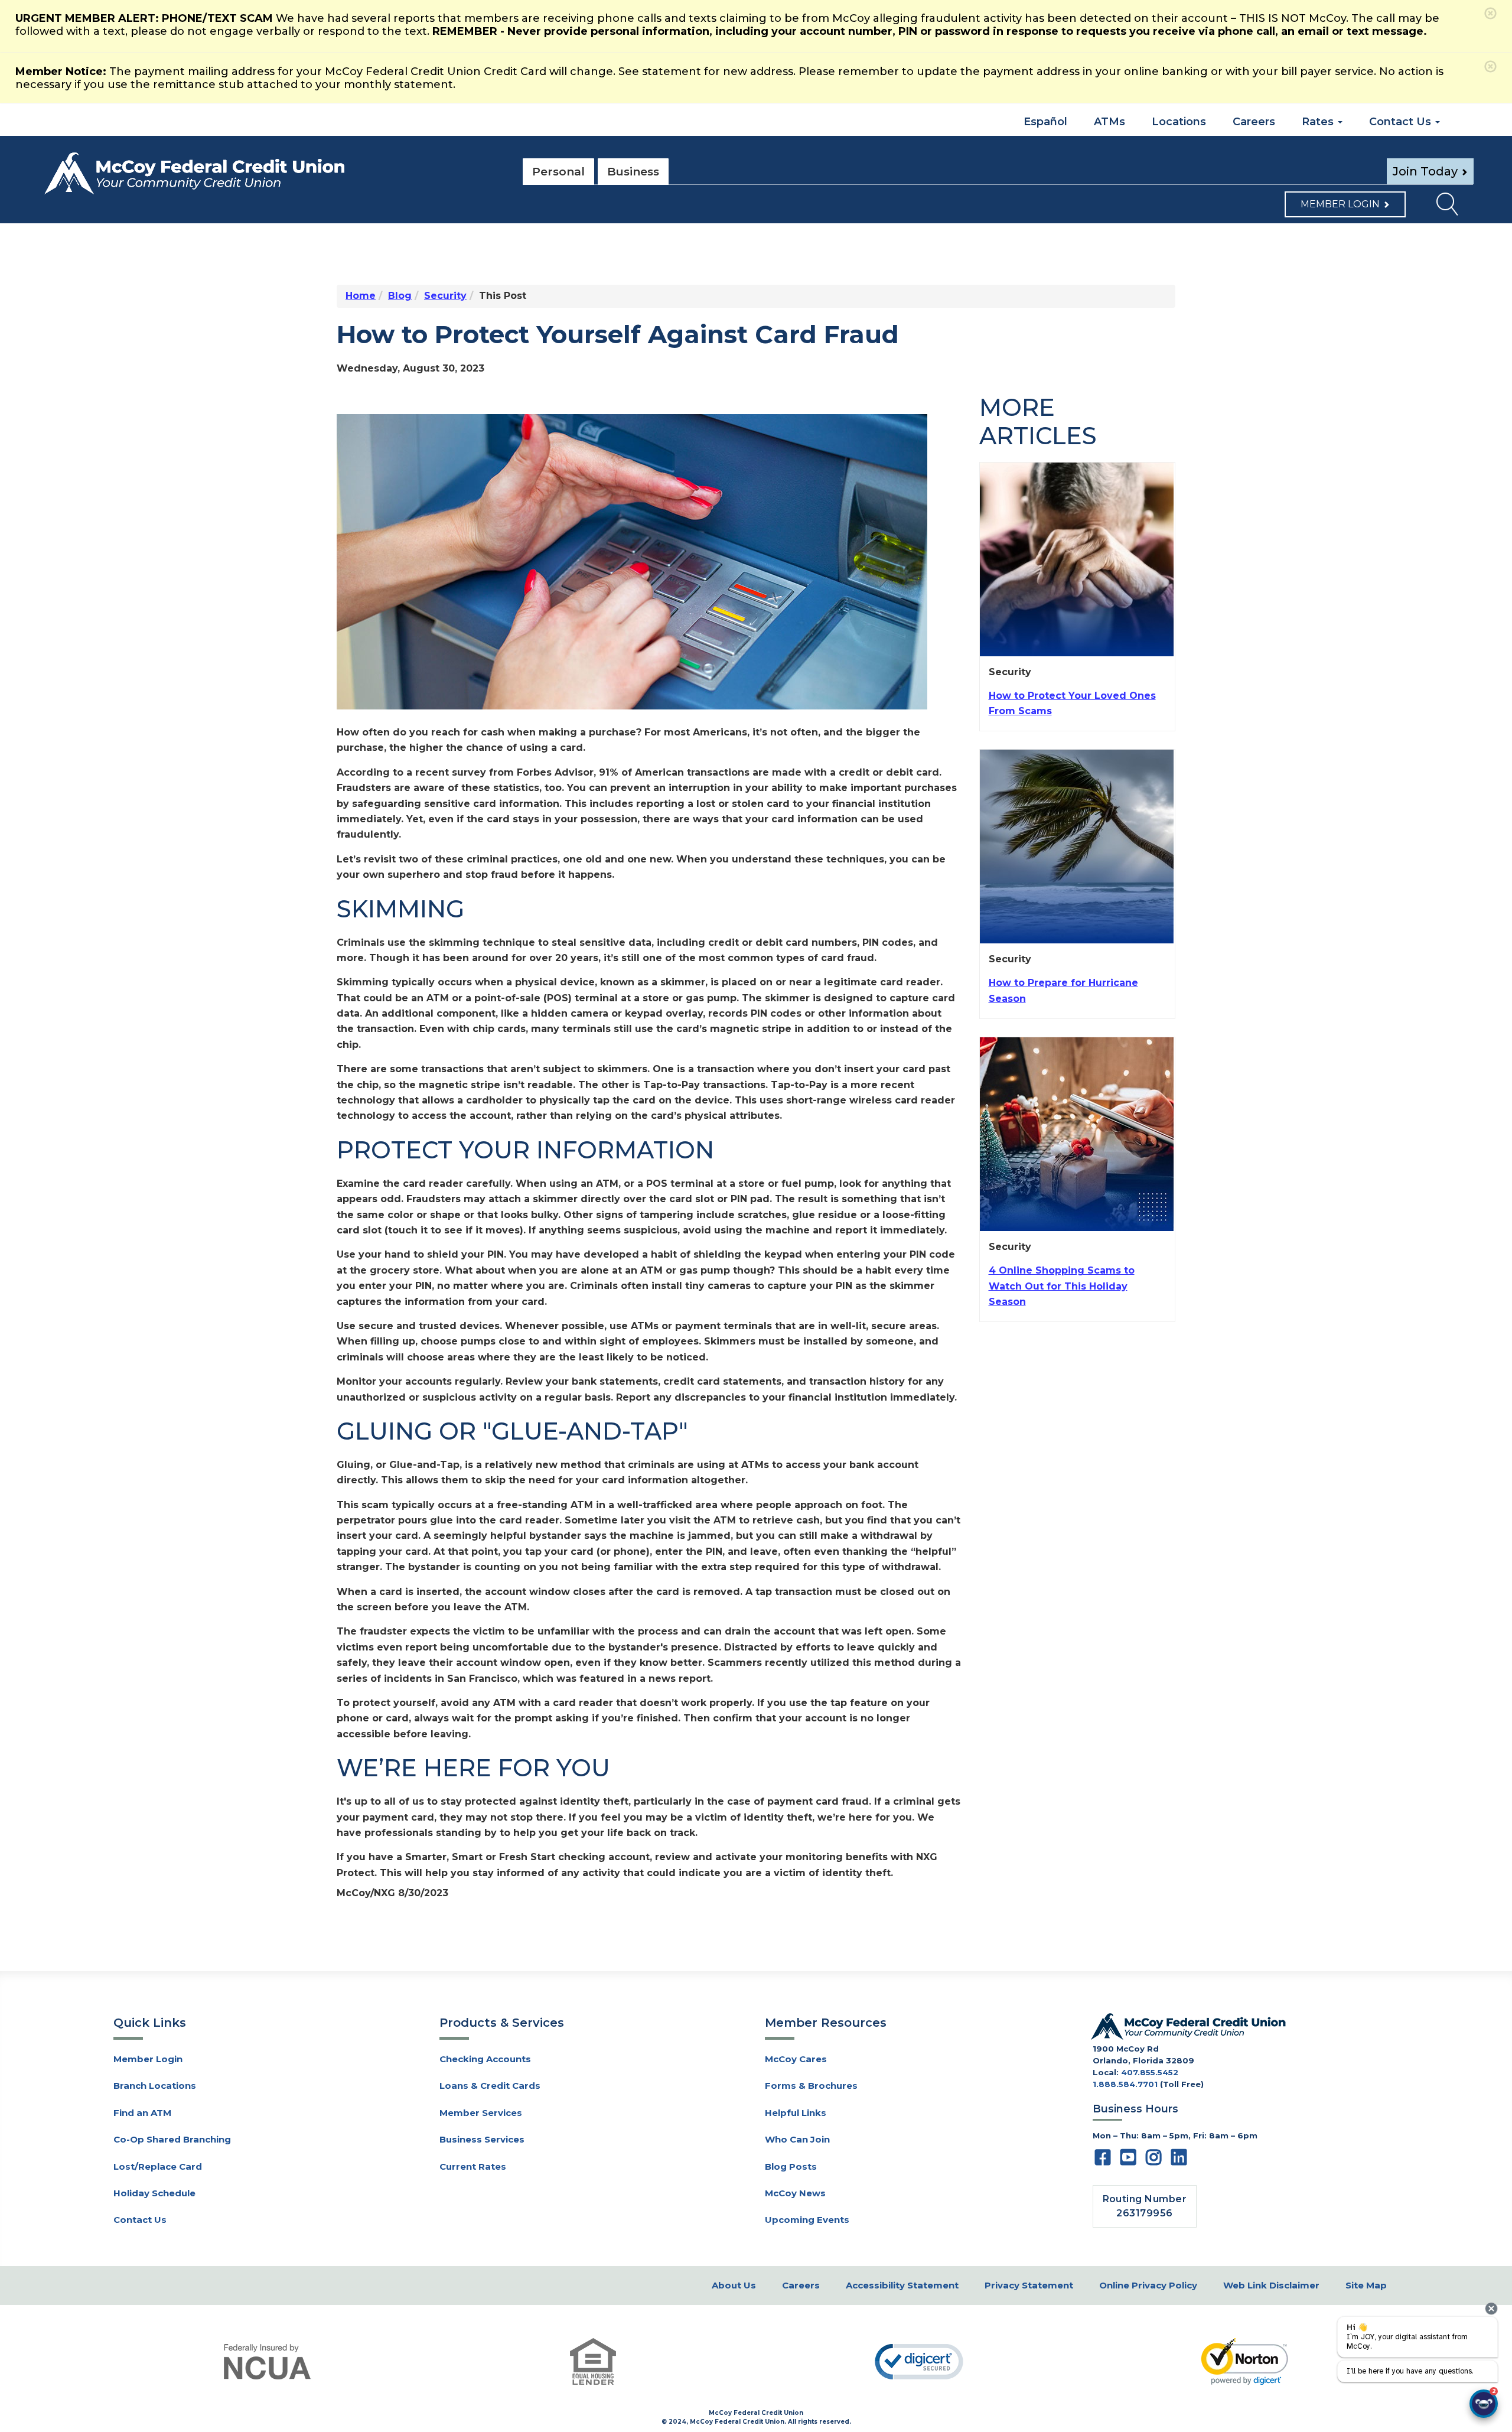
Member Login (1340, 204)
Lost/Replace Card (158, 2166)
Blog (400, 296)
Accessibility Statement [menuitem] (902, 2285)
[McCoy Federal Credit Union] (272, 174)
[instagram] (1153, 2161)
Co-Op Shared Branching (172, 2139)
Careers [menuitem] (1254, 122)
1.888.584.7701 (1125, 2084)
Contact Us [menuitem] (1402, 122)
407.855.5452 (1150, 2072)
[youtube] (1128, 2161)
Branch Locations (155, 2086)
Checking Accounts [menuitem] (485, 2059)
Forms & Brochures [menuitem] (811, 2086)
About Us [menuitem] (734, 2285)
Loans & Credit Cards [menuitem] (490, 2086)
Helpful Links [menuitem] (796, 2113)
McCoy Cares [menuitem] (796, 2059)
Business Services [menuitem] (482, 2139)
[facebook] (1103, 2161)
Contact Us (140, 2220)
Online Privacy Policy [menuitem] (1148, 2285)
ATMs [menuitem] (1109, 122)
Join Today (1425, 171)
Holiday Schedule (154, 2193)
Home (361, 296)
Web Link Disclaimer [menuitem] (1271, 2285)
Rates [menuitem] (1319, 122)
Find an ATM (142, 2113)
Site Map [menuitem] (1366, 2285)
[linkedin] (1179, 2161)
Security (445, 296)
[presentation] (1491, 2309)
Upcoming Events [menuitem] (807, 2220)
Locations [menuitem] (1179, 122)
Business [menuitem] (633, 172)
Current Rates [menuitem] (473, 2166)
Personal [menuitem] (558, 172)
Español (1044, 122)
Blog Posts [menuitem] (791, 2166)
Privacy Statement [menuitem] (1029, 2285)
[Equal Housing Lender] (594, 2361)
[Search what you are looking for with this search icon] (1439, 207)
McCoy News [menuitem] (795, 2193)
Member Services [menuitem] (481, 2113)
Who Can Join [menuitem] (797, 2139)
